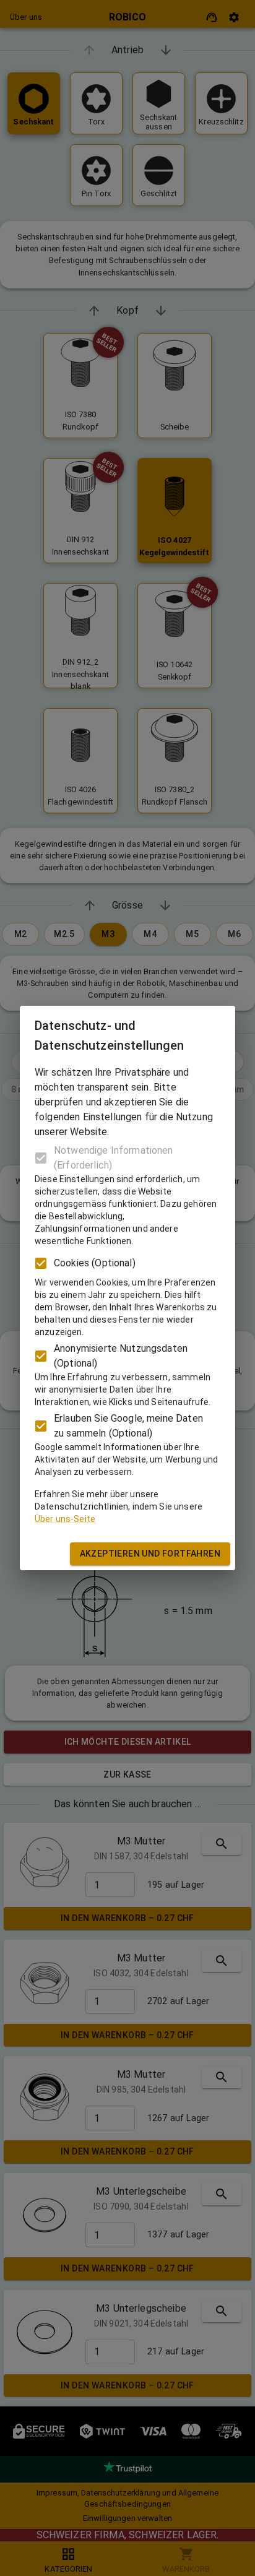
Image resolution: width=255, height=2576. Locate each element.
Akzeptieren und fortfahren (150, 1554)
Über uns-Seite (65, 1519)
